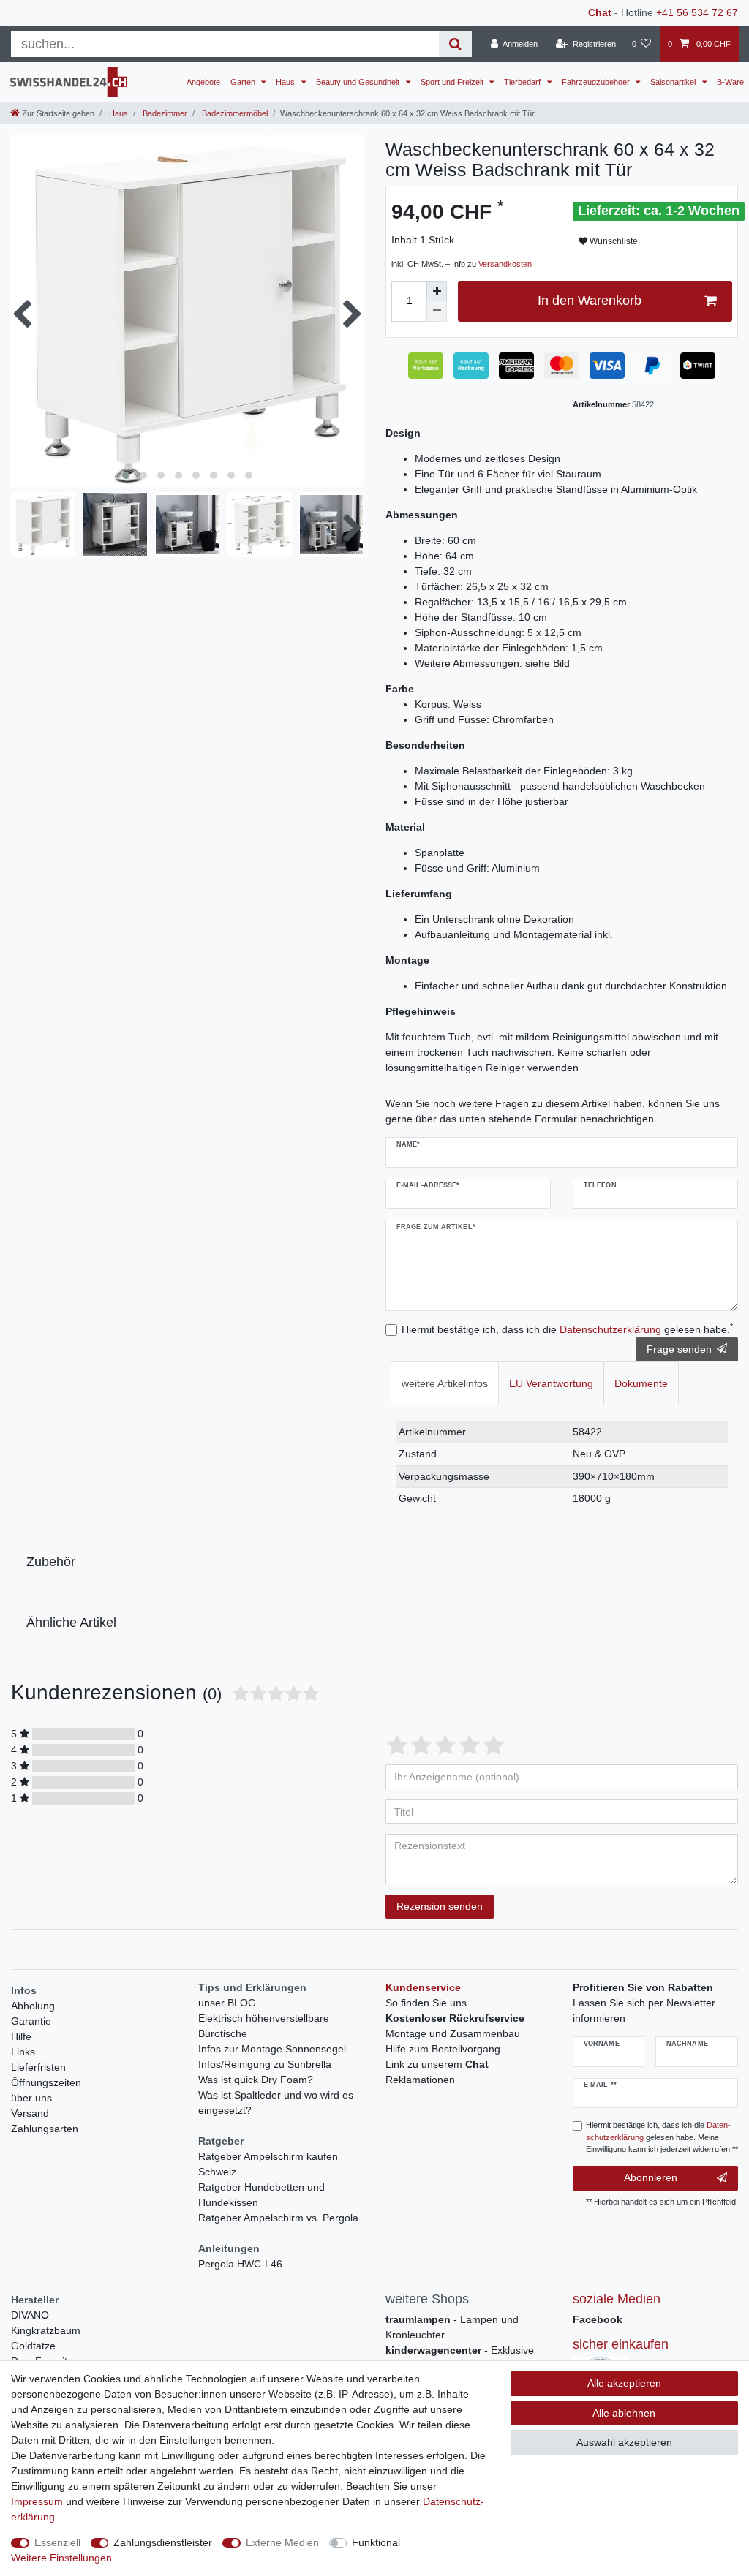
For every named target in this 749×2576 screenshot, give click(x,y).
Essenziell (57, 2542)
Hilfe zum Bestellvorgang (443, 2049)
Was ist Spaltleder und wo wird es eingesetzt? (276, 2103)
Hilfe (21, 2036)
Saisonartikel (674, 82)
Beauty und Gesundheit (359, 82)
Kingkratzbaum (46, 2330)
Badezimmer (164, 113)
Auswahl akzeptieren (624, 2442)
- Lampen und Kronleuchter (452, 2327)
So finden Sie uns (426, 2003)
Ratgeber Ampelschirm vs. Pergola (278, 2218)
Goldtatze (33, 2346)
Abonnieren (651, 2177)
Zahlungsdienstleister (163, 2542)
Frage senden (679, 1349)
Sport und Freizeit (453, 82)
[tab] (445, 1383)
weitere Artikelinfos (445, 1383)
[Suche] (455, 44)
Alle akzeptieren (624, 2383)
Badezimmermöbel (234, 113)
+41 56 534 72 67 (697, 12)
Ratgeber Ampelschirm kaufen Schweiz (268, 2164)
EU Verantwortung (551, 1383)
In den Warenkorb (590, 301)
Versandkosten (505, 264)
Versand (30, 2113)
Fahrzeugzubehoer (597, 82)
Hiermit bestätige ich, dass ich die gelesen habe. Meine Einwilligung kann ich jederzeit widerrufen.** (662, 2137)
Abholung (33, 2006)
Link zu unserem (437, 2064)
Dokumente (641, 1383)
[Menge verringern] (437, 311)
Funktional (376, 2542)
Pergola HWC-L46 (240, 2264)
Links (23, 2052)
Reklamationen (420, 2080)
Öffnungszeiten (46, 2082)
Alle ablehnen (624, 2413)
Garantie (31, 2021)
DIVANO (30, 2315)
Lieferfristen (38, 2067)
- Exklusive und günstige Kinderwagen (460, 2358)
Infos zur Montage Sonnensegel (272, 2049)
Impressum (37, 2501)
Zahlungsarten (45, 2129)
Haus (286, 82)
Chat (600, 12)
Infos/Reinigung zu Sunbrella (265, 2064)
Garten (244, 82)
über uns (31, 2098)
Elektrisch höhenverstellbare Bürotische (264, 2026)
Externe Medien (282, 2542)
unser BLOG (227, 2003)
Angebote (203, 82)
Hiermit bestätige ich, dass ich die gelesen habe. (567, 1329)
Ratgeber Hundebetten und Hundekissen (261, 2195)
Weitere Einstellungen (61, 2558)
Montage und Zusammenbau (453, 2033)
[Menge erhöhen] (437, 291)
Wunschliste (613, 241)
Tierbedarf (523, 82)
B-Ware (730, 82)
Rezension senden (440, 1906)
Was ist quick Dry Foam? (256, 2080)
